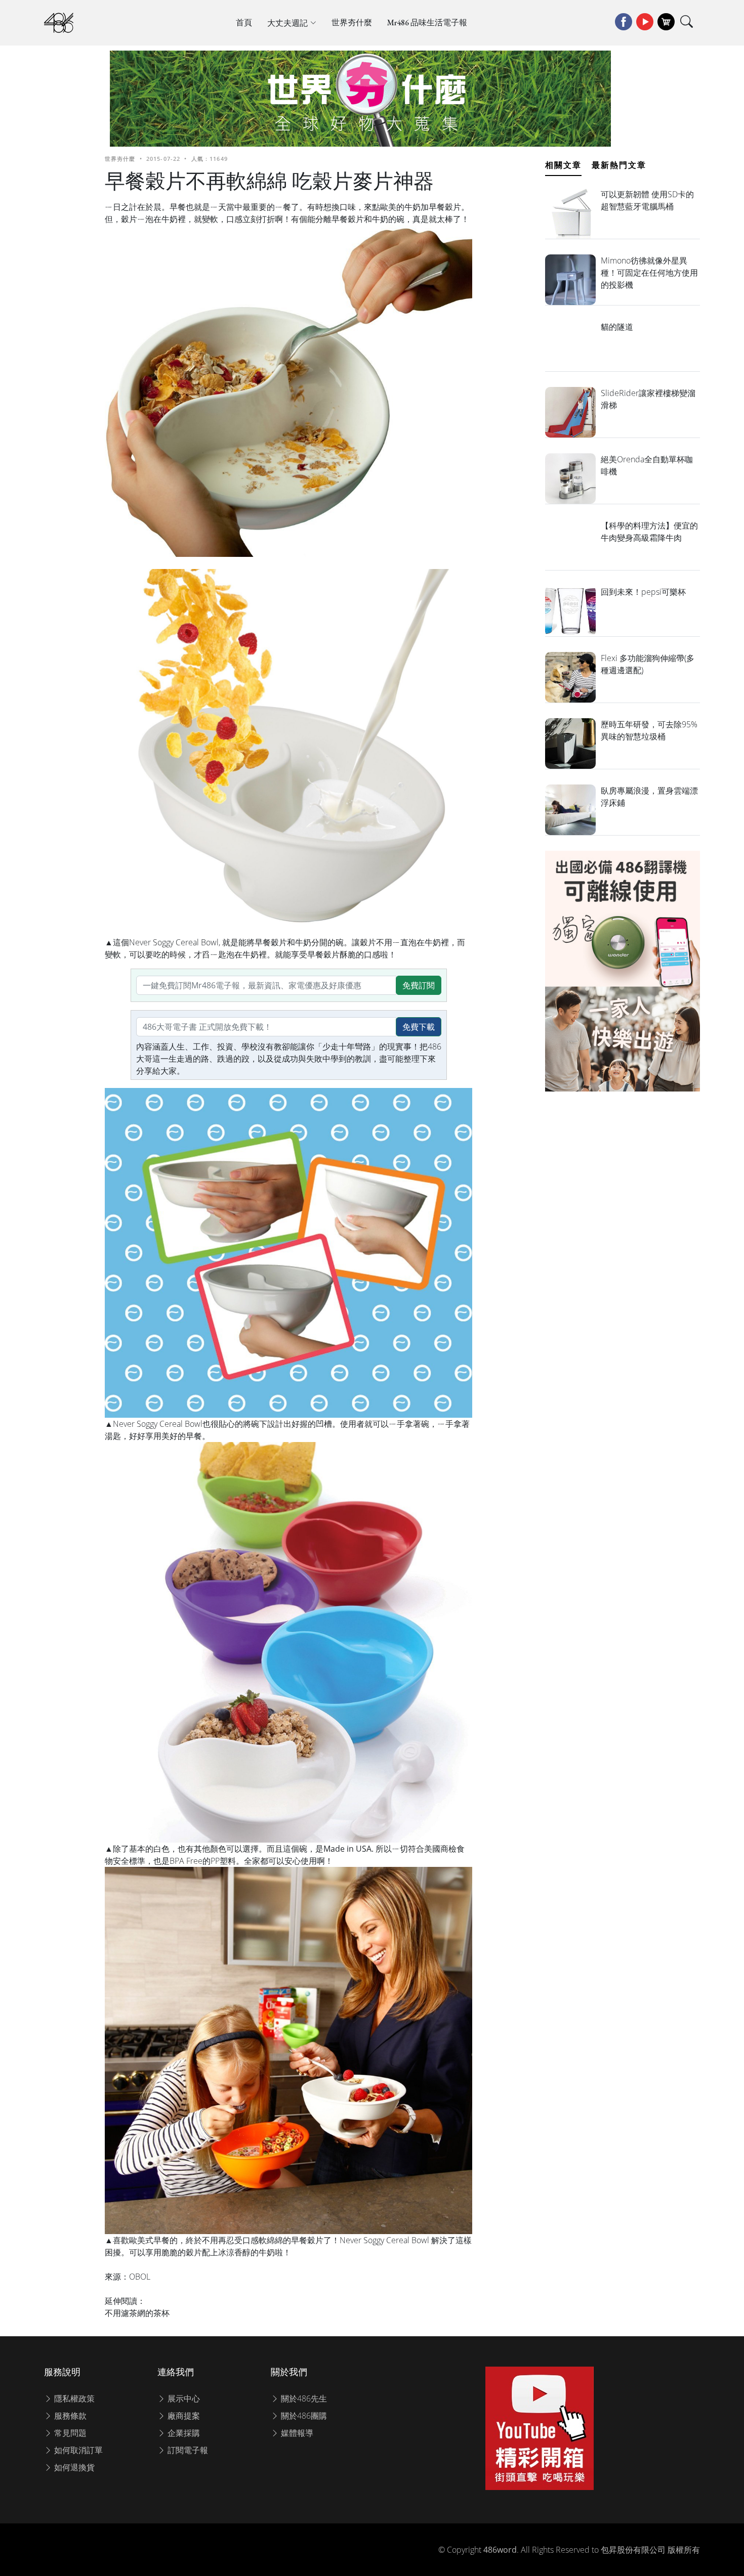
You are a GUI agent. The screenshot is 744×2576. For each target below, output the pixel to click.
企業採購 (183, 2433)
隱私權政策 (73, 2398)
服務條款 (69, 2416)
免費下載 (419, 1027)
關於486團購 (303, 2416)
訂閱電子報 (187, 2450)
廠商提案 (183, 2416)
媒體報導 (296, 2433)
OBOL (140, 2277)
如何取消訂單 (77, 2450)
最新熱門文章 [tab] (619, 165)
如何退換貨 (73, 2467)
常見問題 (69, 2433)
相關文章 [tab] (563, 165)
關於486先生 (303, 2398)
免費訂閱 (419, 985)
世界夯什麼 (352, 23)
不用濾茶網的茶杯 (137, 2313)
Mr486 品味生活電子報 (427, 23)
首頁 (244, 23)
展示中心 (183, 2398)
